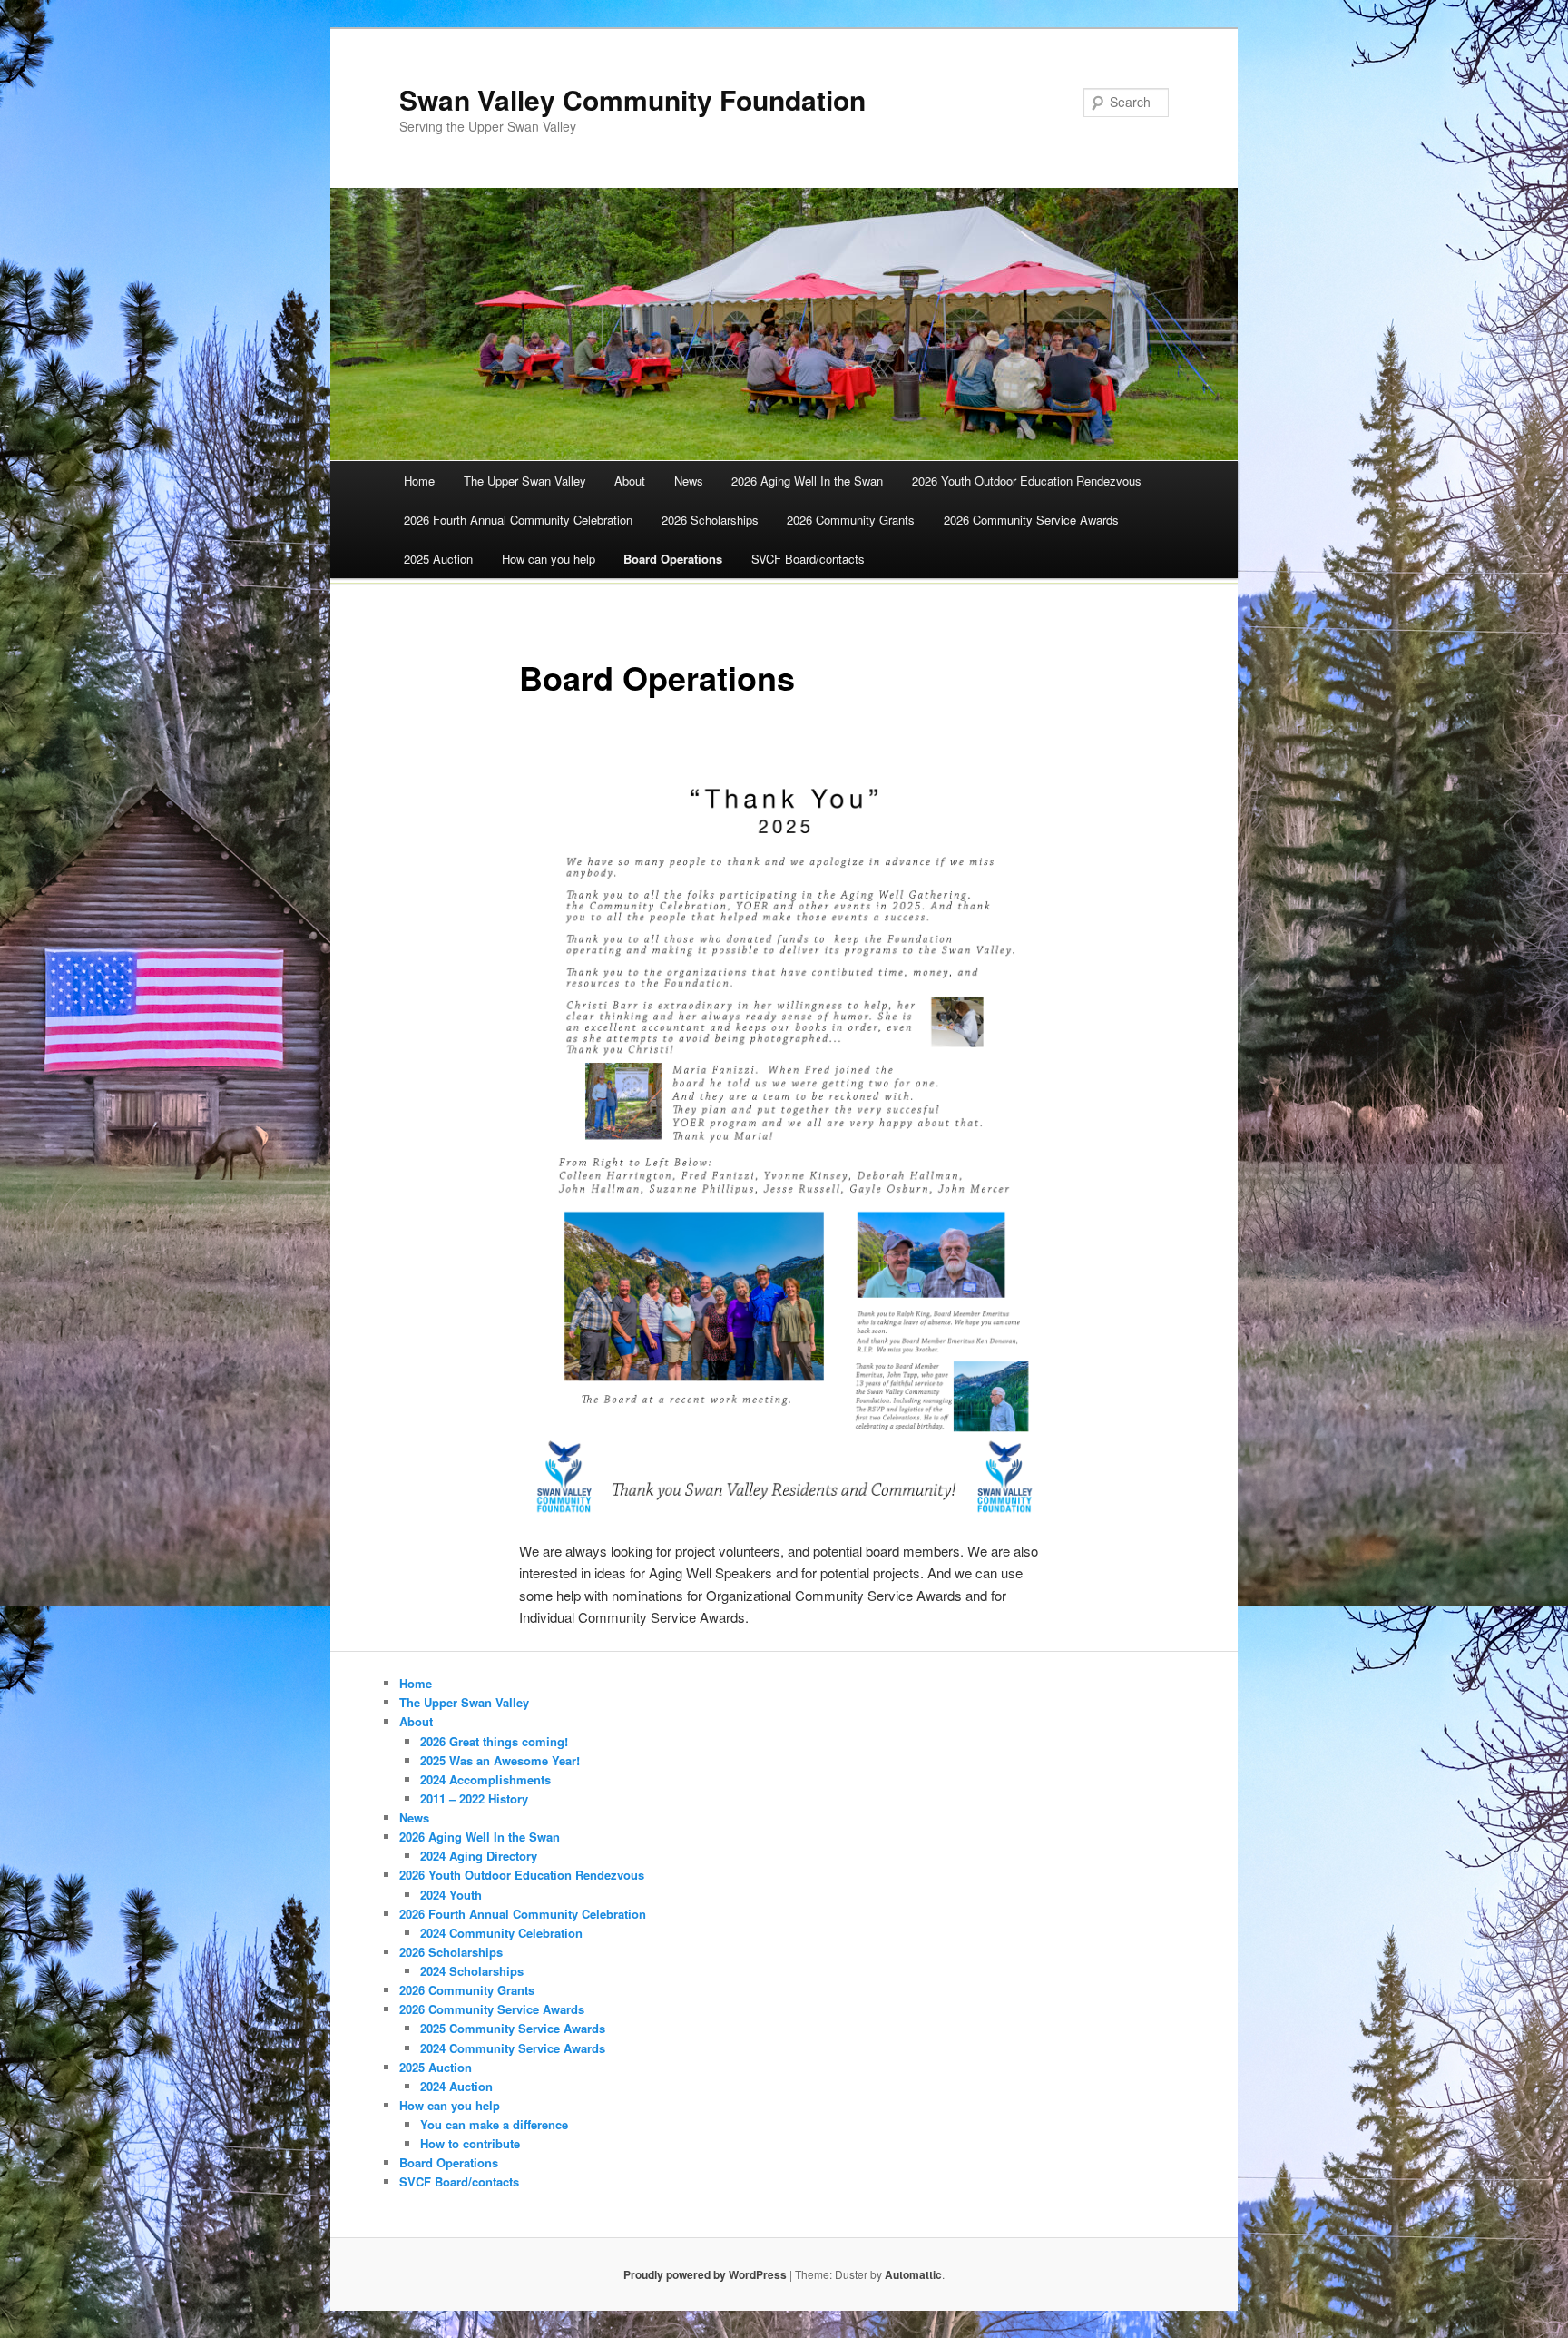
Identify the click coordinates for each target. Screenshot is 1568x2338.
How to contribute (470, 2143)
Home (419, 481)
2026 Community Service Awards (1031, 520)
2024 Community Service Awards (513, 2048)
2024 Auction (456, 2086)
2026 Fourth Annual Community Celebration (518, 520)
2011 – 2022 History (474, 1798)
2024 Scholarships (472, 1971)
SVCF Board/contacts (808, 559)
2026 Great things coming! (494, 1741)
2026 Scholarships (710, 520)
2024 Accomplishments (485, 1779)
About (630, 481)
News (689, 481)
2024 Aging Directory (479, 1856)
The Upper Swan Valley (525, 481)
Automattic (913, 2274)
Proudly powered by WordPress (705, 2274)
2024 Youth (451, 1895)
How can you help (549, 559)
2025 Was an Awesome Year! (500, 1760)
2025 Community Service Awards (513, 2028)
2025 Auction (438, 559)
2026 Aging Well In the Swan (807, 481)
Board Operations (673, 559)
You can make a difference (494, 2124)
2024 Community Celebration (501, 1933)
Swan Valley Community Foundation (632, 99)
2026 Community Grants (851, 520)
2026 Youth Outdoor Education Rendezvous (1027, 481)
